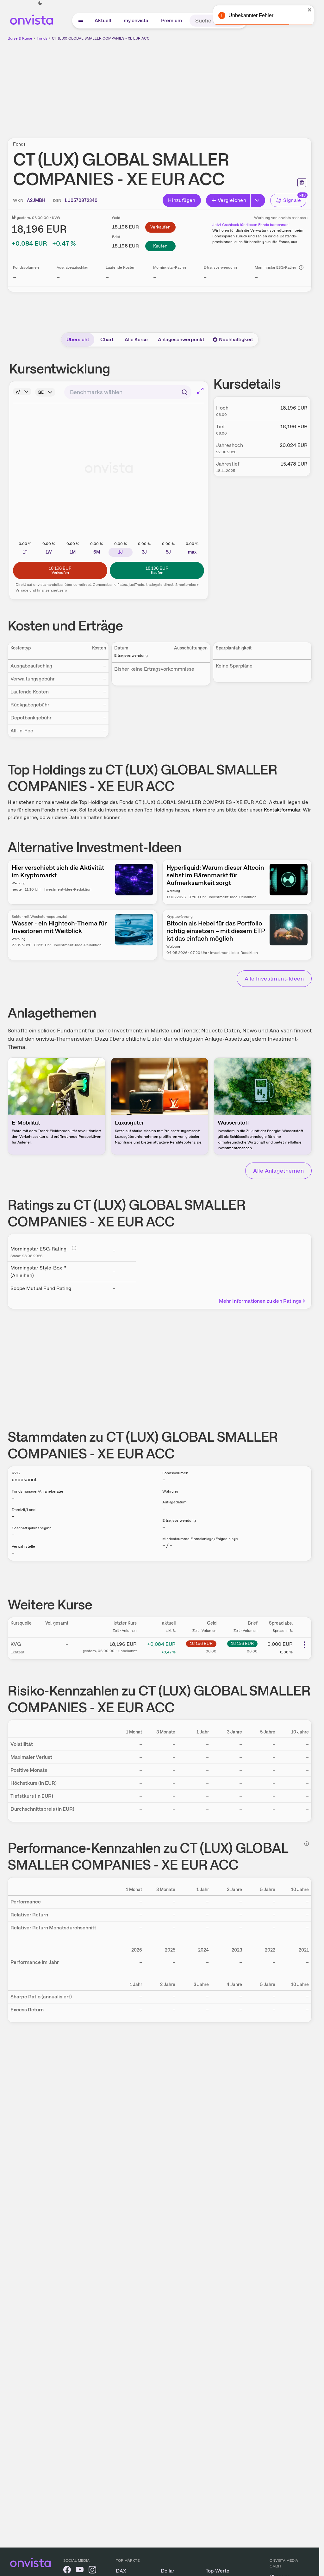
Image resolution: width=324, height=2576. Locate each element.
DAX (121, 2571)
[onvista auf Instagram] (92, 2571)
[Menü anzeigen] (81, 21)
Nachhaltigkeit (236, 339)
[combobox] (128, 392)
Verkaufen (160, 227)
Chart (107, 339)
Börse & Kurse (20, 38)
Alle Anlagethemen (278, 1171)
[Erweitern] (258, 200)
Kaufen (160, 246)
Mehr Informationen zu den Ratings (260, 1301)
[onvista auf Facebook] (67, 2571)
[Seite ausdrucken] (302, 183)
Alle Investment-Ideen (274, 978)
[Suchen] (184, 392)
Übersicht (78, 339)
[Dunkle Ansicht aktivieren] (40, 3)
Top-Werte (218, 2571)
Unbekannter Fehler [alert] (251, 15)
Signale (292, 200)
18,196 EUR (201, 1643)
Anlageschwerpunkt (181, 339)
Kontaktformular (282, 810)
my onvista (136, 20)
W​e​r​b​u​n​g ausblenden (215, 86)
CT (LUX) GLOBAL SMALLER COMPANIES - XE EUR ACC (101, 38)
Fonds (42, 38)
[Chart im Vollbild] (200, 391)
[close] (310, 10)
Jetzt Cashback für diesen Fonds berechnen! (251, 225)
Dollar (168, 2571)
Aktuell (103, 20)
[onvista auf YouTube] (80, 2571)
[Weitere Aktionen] (304, 1645)
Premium (171, 20)
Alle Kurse (136, 339)
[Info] (301, 267)
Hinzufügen (182, 200)
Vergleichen (232, 200)
